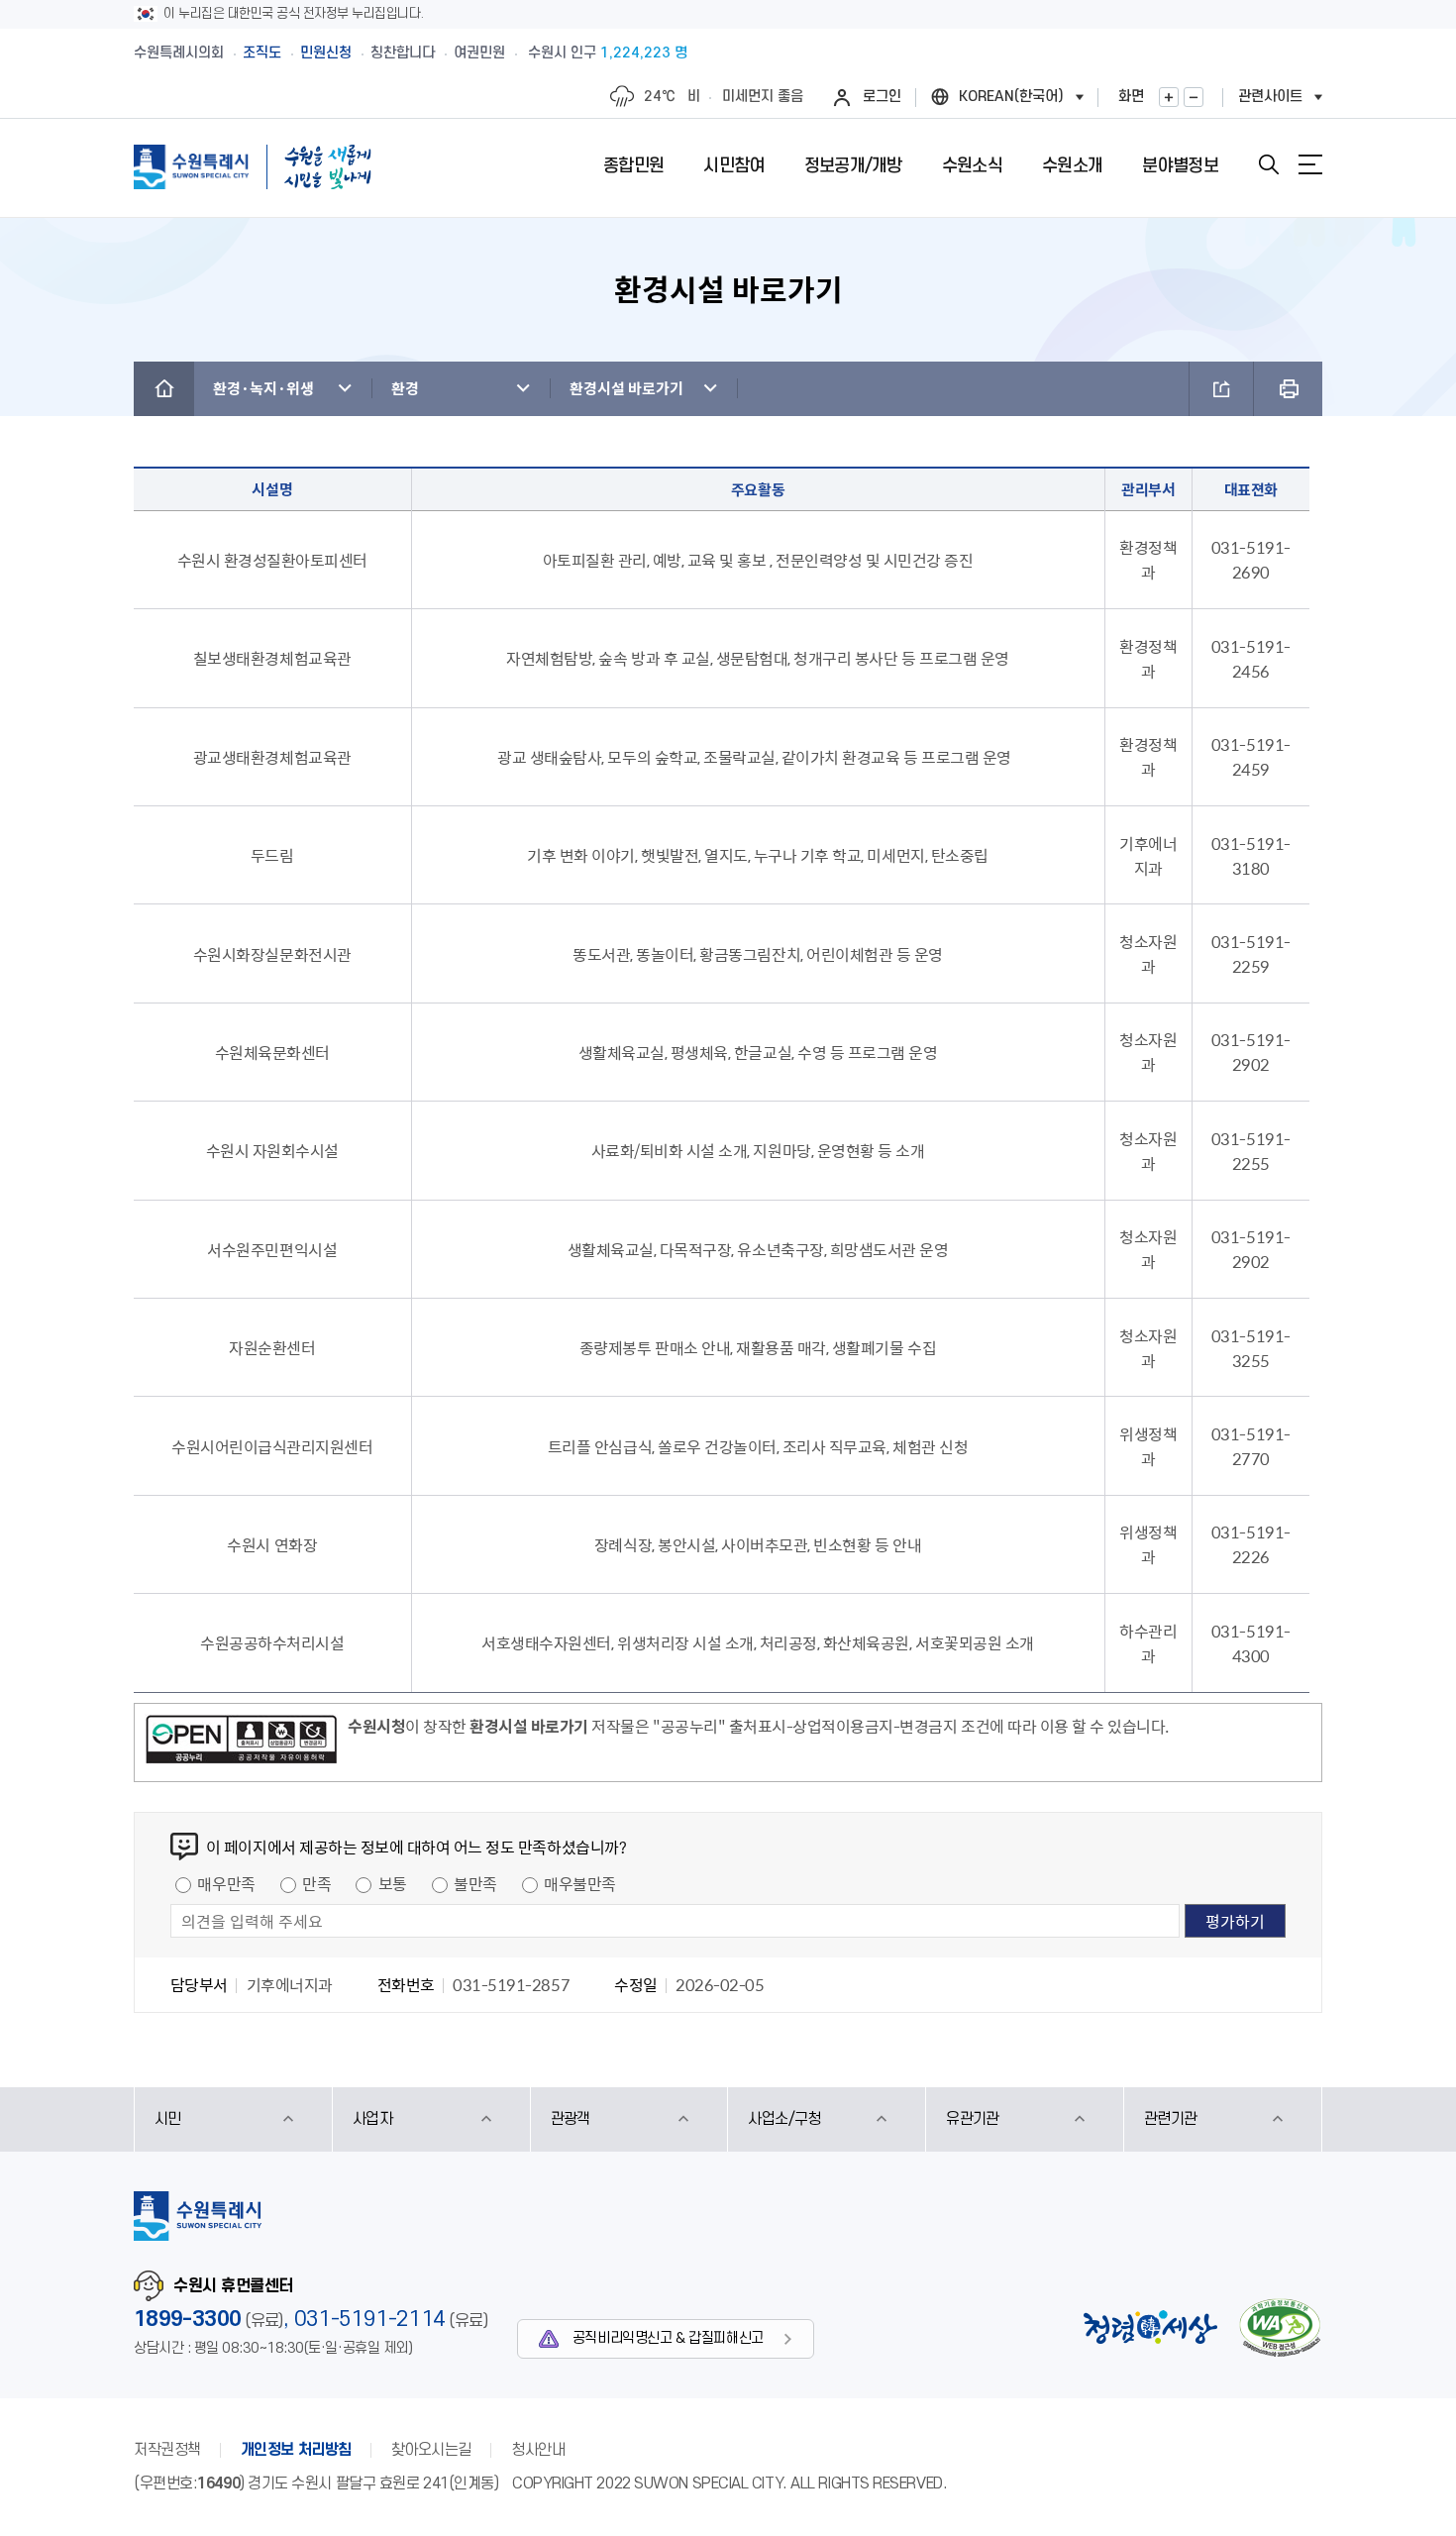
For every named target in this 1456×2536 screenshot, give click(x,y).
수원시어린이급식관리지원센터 (272, 1446)
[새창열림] (241, 1743)
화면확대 (1169, 97)
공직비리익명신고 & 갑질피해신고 (668, 2338)
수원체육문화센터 (272, 1052)
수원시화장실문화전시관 (272, 954)
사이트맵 (1310, 164)
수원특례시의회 (179, 53)
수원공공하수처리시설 (272, 1642)
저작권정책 (167, 2450)
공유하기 (1221, 389)
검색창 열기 (1269, 164)
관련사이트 (1270, 97)
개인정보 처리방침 (296, 2450)
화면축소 (1194, 97)
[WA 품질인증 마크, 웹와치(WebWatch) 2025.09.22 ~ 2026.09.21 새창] (1280, 2327)
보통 (393, 1883)
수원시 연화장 (272, 1544)
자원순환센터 (272, 1347)
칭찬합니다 (403, 53)
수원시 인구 (608, 53)
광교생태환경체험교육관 (272, 757)
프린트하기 (1288, 389)
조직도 (262, 53)
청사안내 (538, 2450)
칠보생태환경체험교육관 (272, 658)
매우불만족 (580, 1883)
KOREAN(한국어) (1011, 97)
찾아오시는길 (431, 2450)
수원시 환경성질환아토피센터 (272, 560)
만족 (316, 1883)
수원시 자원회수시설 (272, 1150)
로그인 (882, 97)
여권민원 (479, 53)
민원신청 (326, 53)
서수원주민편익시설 (272, 1249)
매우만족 (226, 1883)
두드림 (272, 855)
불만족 (475, 1883)
